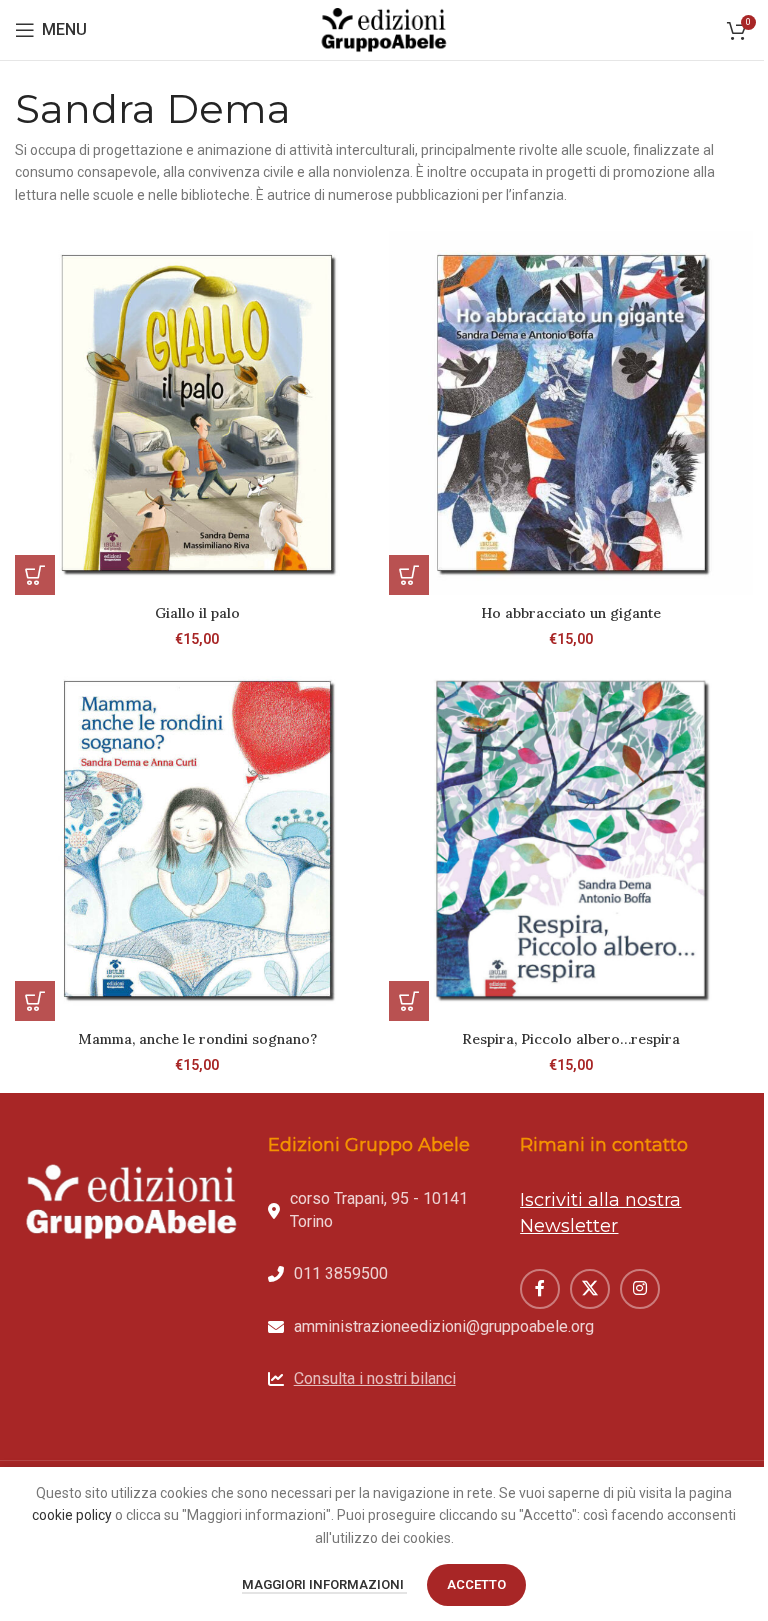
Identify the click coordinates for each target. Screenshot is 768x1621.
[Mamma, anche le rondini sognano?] (197, 839)
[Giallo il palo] (197, 413)
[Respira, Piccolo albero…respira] (571, 839)
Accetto (476, 1584)
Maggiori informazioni (324, 1584)
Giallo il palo (197, 613)
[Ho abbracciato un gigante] (571, 413)
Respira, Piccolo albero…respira (571, 1039)
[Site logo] (384, 29)
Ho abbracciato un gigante (571, 613)
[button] (35, 575)
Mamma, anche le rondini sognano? (197, 1039)
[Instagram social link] (640, 1289)
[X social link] (590, 1289)
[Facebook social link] (540, 1289)
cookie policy (72, 1515)
